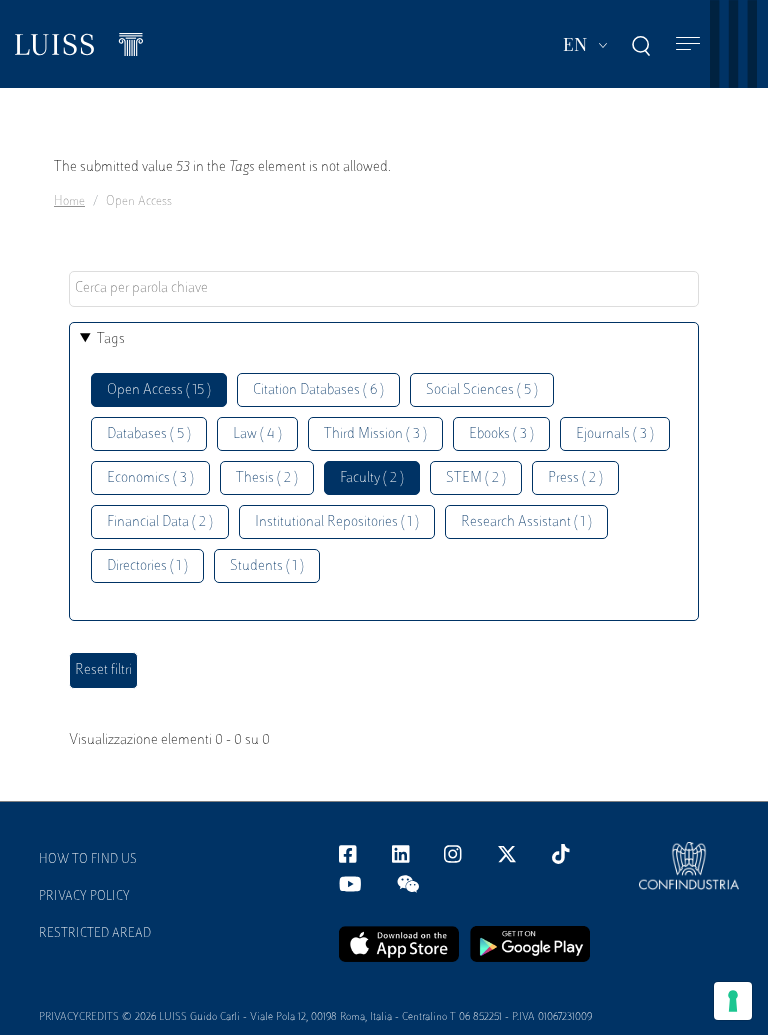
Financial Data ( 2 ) (160, 522)
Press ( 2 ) (575, 478)
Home (69, 202)
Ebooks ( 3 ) (501, 434)
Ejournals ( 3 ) (615, 434)
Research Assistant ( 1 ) (526, 522)
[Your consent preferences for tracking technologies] (733, 1001)
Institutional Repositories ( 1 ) (337, 522)
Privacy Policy (84, 897)
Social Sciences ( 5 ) (482, 390)
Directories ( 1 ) (147, 566)
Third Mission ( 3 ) (375, 434)
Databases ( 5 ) (149, 434)
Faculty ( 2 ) (372, 478)
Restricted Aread (95, 934)
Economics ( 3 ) (150, 478)
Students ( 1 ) (267, 566)
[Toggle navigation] (688, 44)
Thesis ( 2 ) (267, 478)
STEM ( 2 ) (476, 478)
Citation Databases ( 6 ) (318, 390)
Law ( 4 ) (257, 434)
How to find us (88, 860)
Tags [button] (111, 339)
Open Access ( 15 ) (159, 390)
